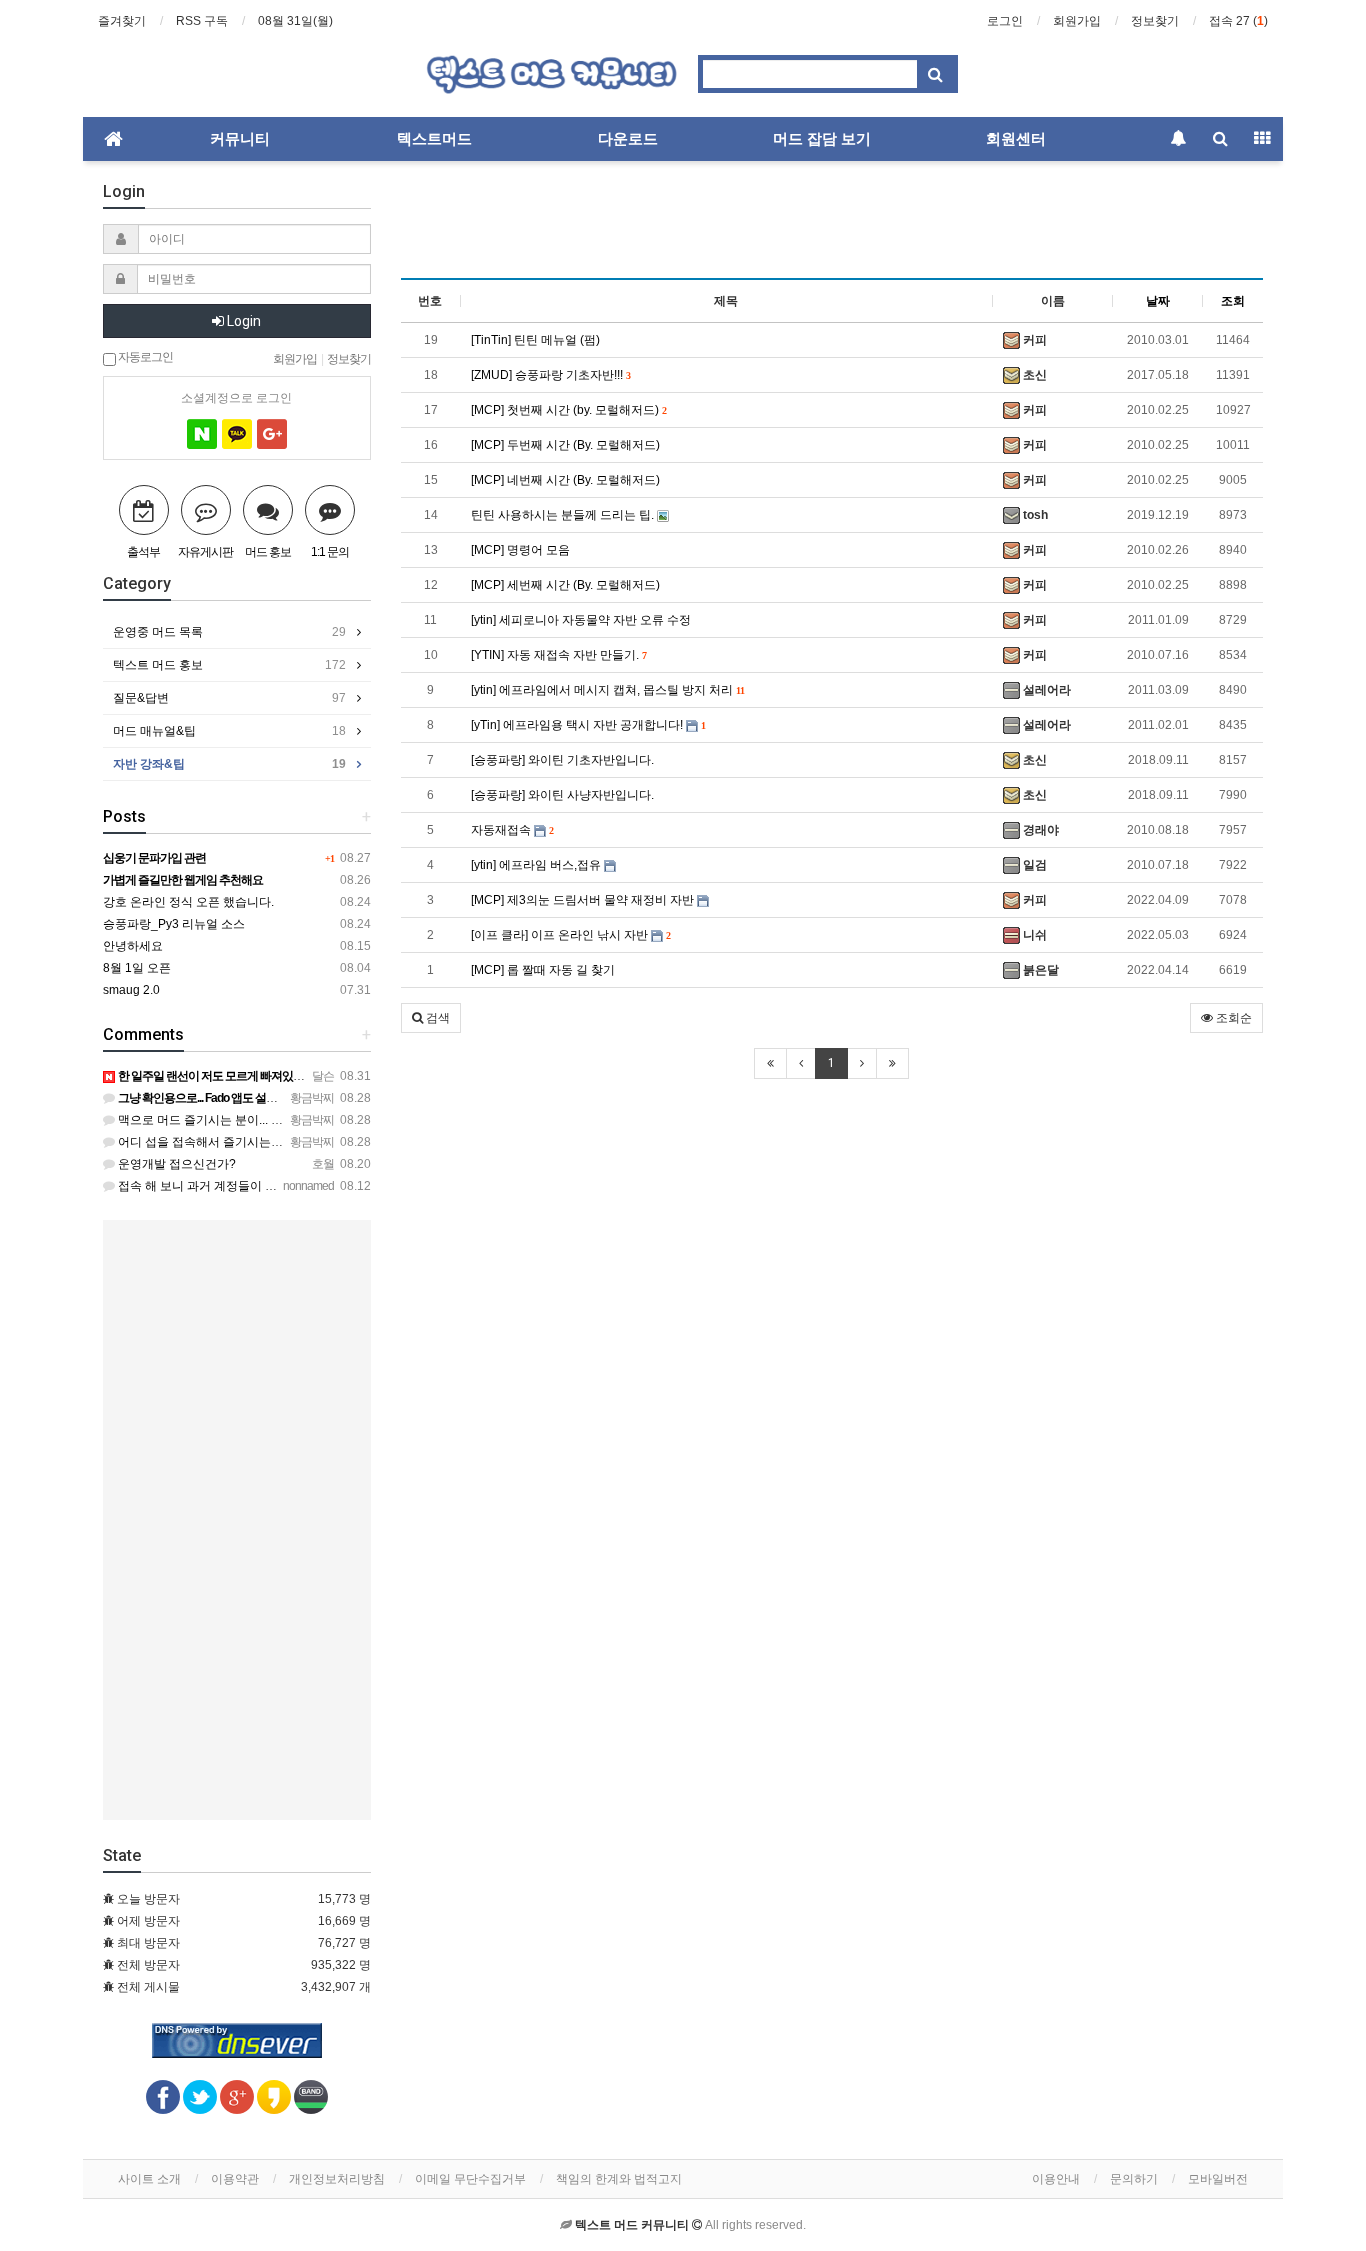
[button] (431, 1018)
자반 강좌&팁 (229, 764)
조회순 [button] (1232, 1018)
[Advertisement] (832, 226)
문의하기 (1134, 2179)
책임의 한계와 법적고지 (619, 2179)
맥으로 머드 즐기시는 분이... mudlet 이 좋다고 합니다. (259, 1120)
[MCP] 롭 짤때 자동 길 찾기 (543, 970)
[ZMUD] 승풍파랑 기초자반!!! (550, 375)
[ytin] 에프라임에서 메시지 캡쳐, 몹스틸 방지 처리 (607, 690)
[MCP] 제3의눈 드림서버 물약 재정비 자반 (584, 900)
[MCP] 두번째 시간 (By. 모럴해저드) (565, 445)
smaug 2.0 (131, 990)
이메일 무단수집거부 (470, 2179)
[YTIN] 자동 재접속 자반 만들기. (558, 655)
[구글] (272, 434)
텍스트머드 (434, 139)
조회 (1233, 301)
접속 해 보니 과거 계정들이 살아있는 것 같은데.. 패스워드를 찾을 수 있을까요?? (329, 1186)
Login (242, 321)
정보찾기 (1155, 21)
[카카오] (237, 434)
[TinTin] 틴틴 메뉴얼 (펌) (535, 340)
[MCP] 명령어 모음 (520, 550)
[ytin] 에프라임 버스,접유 (537, 865)
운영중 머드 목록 (229, 632)
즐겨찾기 (122, 21)
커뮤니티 (240, 139)
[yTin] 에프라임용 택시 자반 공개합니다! (588, 725)
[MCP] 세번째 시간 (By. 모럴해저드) (565, 585)
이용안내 (1056, 2179)
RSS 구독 (202, 21)
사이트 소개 (149, 2179)
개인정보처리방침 (337, 2179)
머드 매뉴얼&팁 (229, 731)
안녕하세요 (133, 946)
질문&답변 (229, 698)
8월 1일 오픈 (137, 968)
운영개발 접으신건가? (175, 1164)
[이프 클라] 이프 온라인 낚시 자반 (570, 935)
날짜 (1158, 301)
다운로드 (628, 139)
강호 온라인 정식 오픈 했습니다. (188, 902)
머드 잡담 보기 (822, 139)
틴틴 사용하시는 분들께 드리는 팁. (564, 515)
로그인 (1005, 21)
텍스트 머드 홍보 (229, 665)
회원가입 (1077, 21)
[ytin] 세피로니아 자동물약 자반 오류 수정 (581, 620)
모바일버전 (1218, 2179)
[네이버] (202, 434)
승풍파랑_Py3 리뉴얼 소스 (174, 924)
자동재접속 (512, 830)
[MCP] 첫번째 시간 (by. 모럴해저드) (568, 410)
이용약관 (235, 2179)
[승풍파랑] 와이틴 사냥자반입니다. (562, 795)
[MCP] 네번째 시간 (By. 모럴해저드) (565, 480)
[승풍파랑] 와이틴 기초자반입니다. (562, 760)
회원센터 (1016, 139)
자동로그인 (144, 356)
